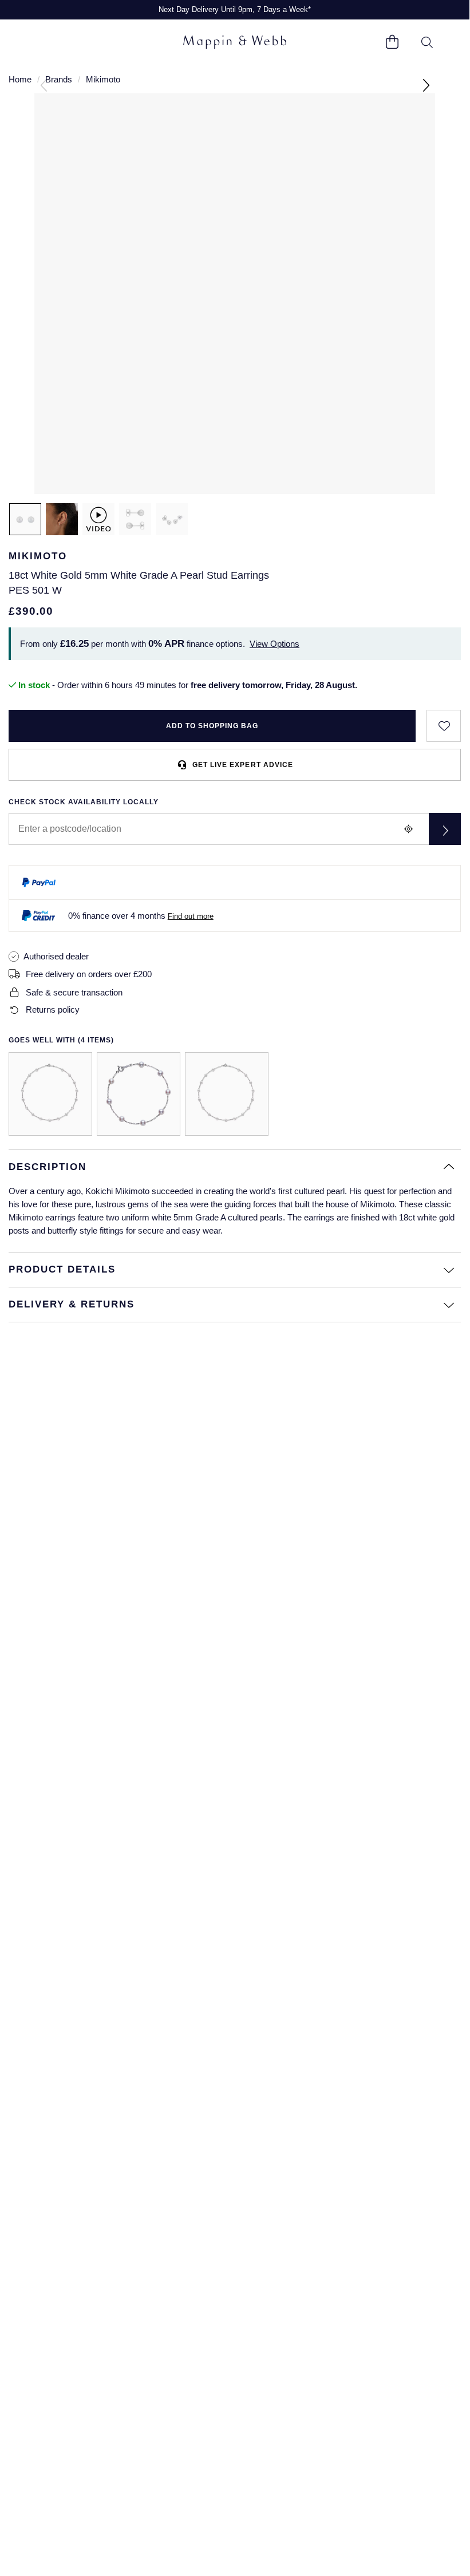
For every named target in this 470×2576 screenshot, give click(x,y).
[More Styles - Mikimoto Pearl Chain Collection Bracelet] (139, 1094)
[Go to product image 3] (135, 519)
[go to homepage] (235, 43)
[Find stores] (445, 829)
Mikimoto (103, 79)
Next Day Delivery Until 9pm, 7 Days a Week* (235, 9)
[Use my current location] (408, 829)
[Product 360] (98, 519)
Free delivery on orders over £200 (89, 974)
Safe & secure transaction (74, 992)
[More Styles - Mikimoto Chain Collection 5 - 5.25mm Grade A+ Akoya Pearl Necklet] (50, 1094)
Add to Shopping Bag (212, 726)
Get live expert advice (242, 765)
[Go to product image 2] (62, 519)
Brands (59, 79)
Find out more (191, 916)
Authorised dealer (56, 956)
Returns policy (53, 1010)
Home (20, 79)
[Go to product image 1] (25, 519)
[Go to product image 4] (172, 519)
